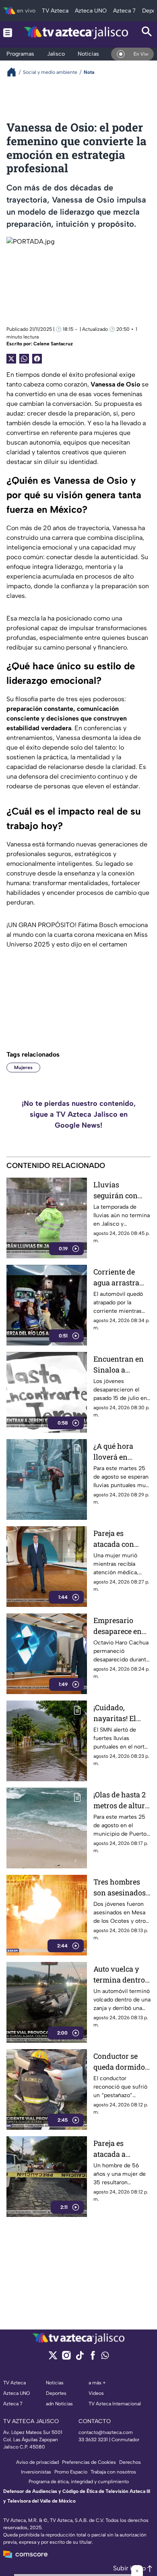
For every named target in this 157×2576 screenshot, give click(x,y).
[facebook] (93, 2358)
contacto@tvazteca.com (106, 2432)
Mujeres (23, 1068)
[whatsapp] (105, 2357)
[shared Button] (24, 359)
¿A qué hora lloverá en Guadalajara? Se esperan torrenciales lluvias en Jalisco (121, 1452)
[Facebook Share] (37, 359)
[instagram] (66, 2358)
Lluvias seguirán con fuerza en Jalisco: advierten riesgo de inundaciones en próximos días (122, 1190)
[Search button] (147, 32)
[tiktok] (80, 2358)
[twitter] (53, 2358)
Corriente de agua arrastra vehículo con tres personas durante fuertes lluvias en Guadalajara (119, 1278)
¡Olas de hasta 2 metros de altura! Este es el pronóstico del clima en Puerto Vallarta (122, 1800)
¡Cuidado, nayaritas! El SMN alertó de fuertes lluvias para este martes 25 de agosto (121, 1713)
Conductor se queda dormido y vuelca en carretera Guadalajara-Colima (122, 2062)
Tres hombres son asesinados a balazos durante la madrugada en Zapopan (120, 1888)
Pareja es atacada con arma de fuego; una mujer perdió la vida (118, 1539)
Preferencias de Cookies (89, 2462)
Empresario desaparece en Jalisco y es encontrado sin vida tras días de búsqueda (121, 1626)
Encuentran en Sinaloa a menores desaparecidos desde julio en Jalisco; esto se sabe (119, 1365)
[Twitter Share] (11, 359)
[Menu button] (8, 32)
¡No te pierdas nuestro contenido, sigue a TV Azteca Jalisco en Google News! (79, 1114)
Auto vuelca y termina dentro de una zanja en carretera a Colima (120, 1975)
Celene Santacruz (53, 344)
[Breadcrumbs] (15, 72)
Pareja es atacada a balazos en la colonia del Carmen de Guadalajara (115, 2149)
